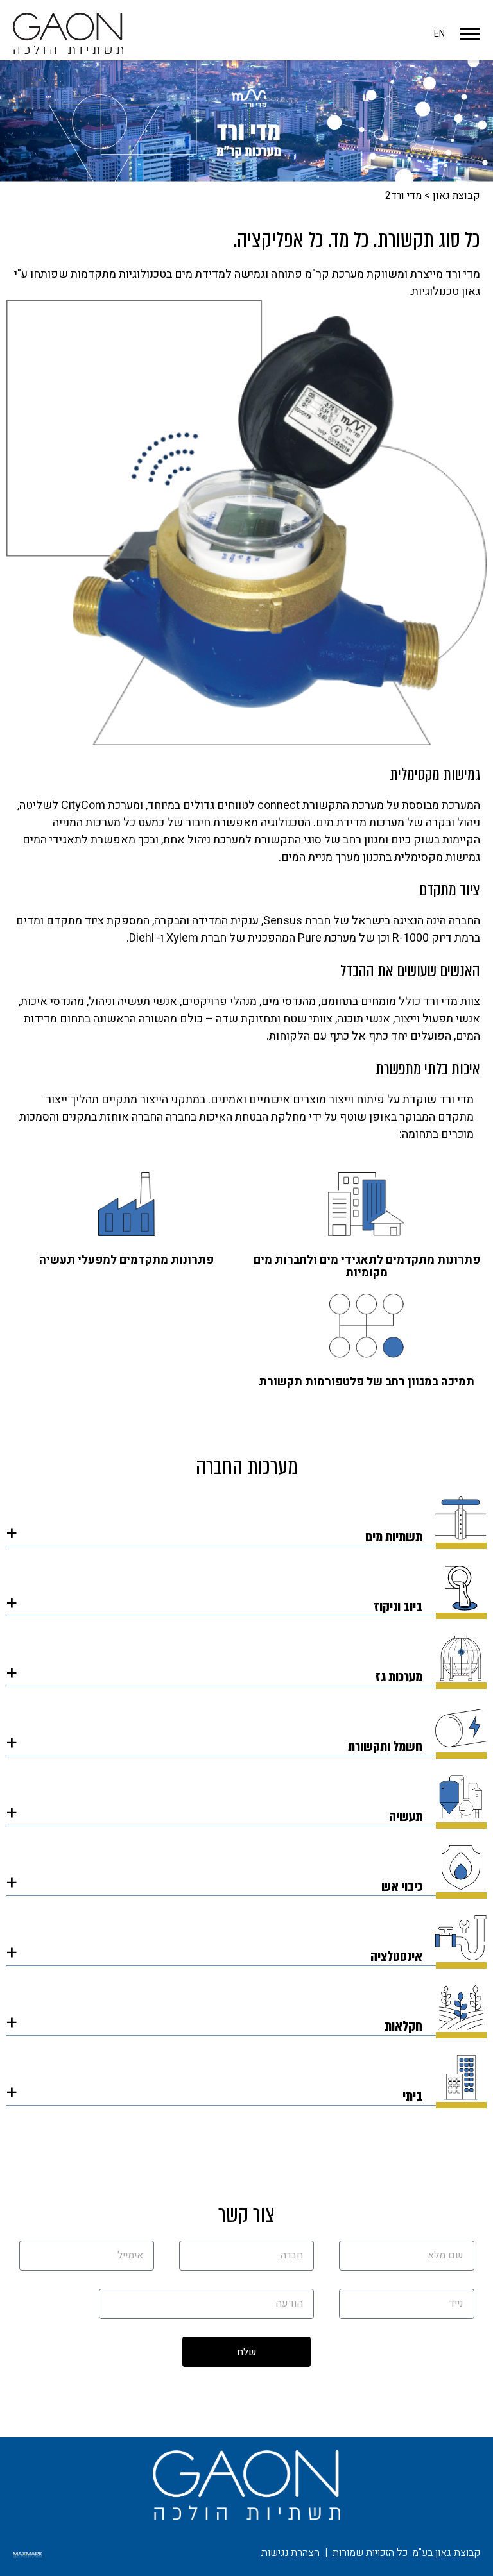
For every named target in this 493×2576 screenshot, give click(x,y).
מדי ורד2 (403, 196)
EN (439, 34)
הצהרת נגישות (290, 2553)
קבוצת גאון (456, 196)
